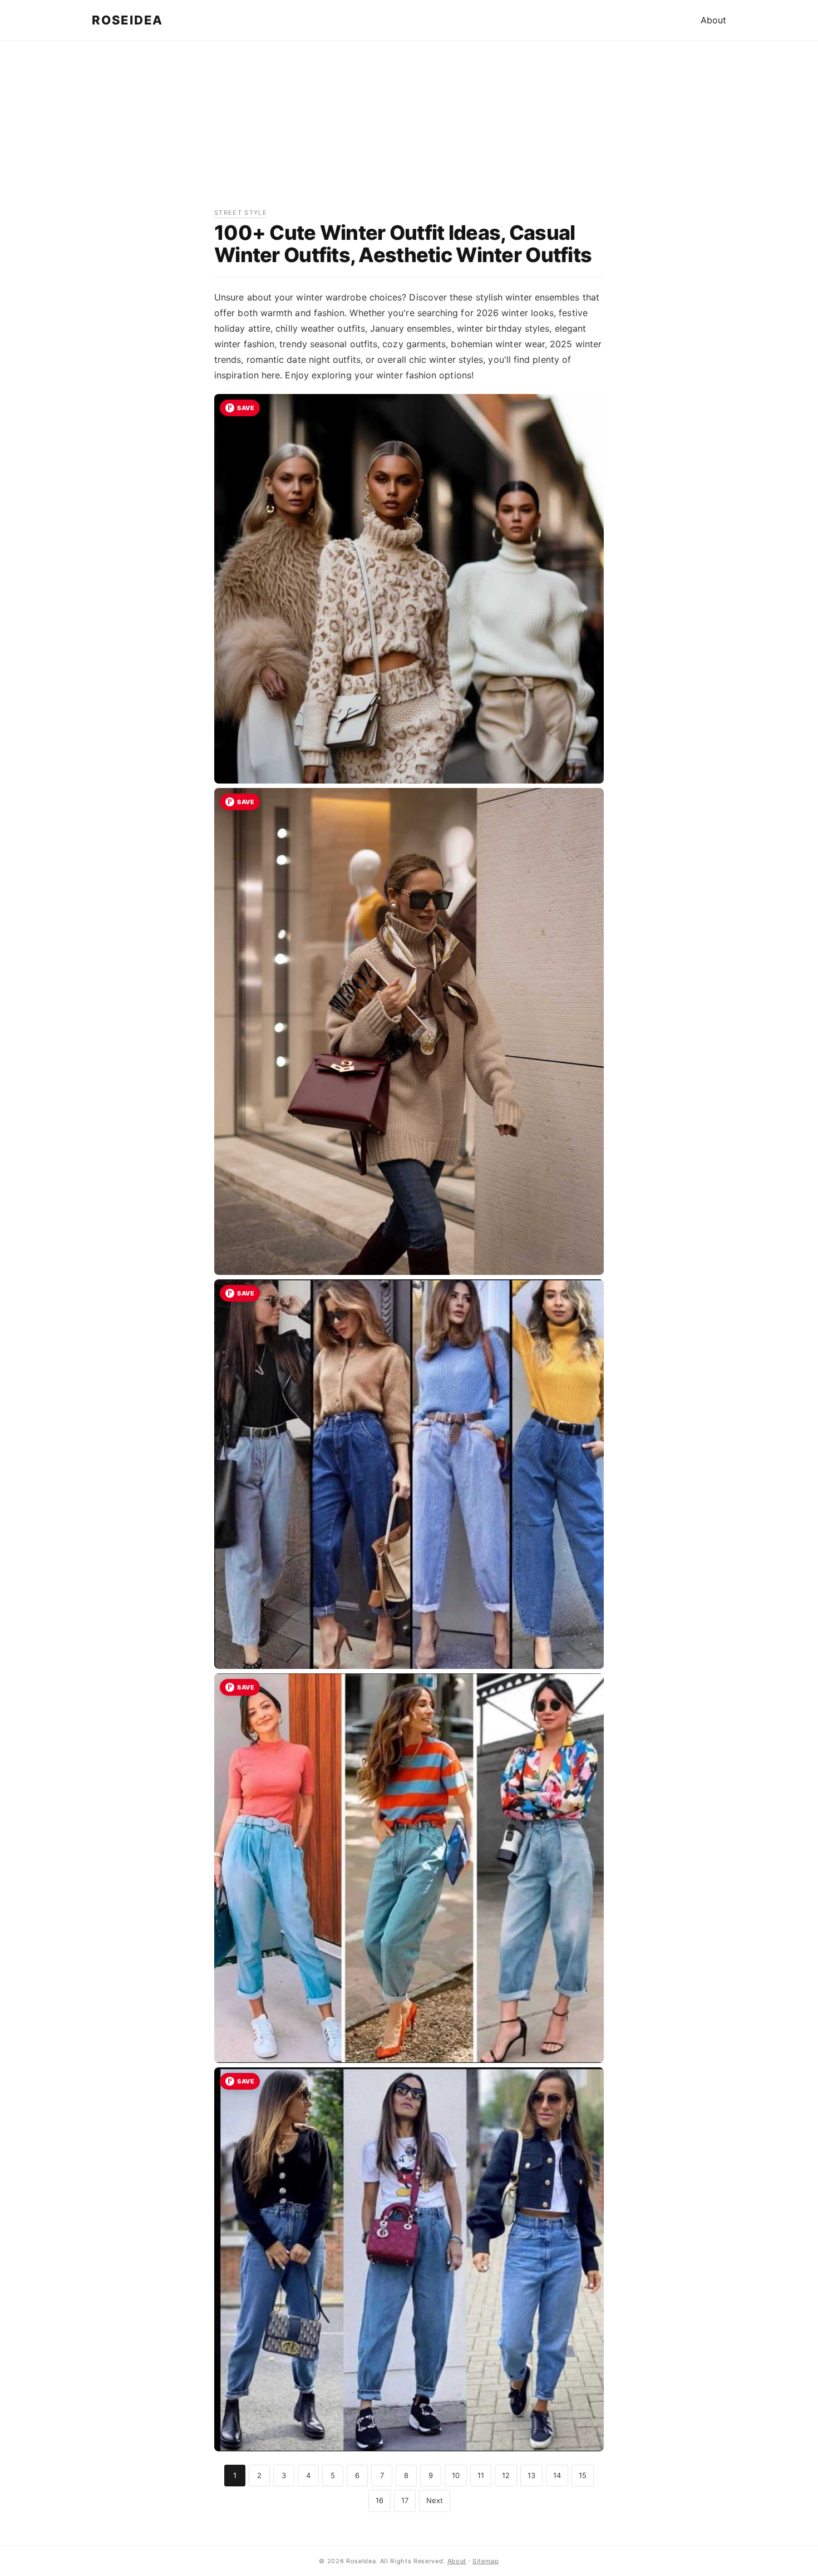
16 (380, 2500)
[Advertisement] (409, 130)
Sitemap (486, 2561)
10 (456, 2475)
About (713, 20)
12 (506, 2475)
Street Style (241, 213)
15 (583, 2475)
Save (246, 408)
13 (531, 2475)
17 (405, 2500)
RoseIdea (127, 20)
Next (435, 2500)
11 (481, 2475)
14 (557, 2475)
